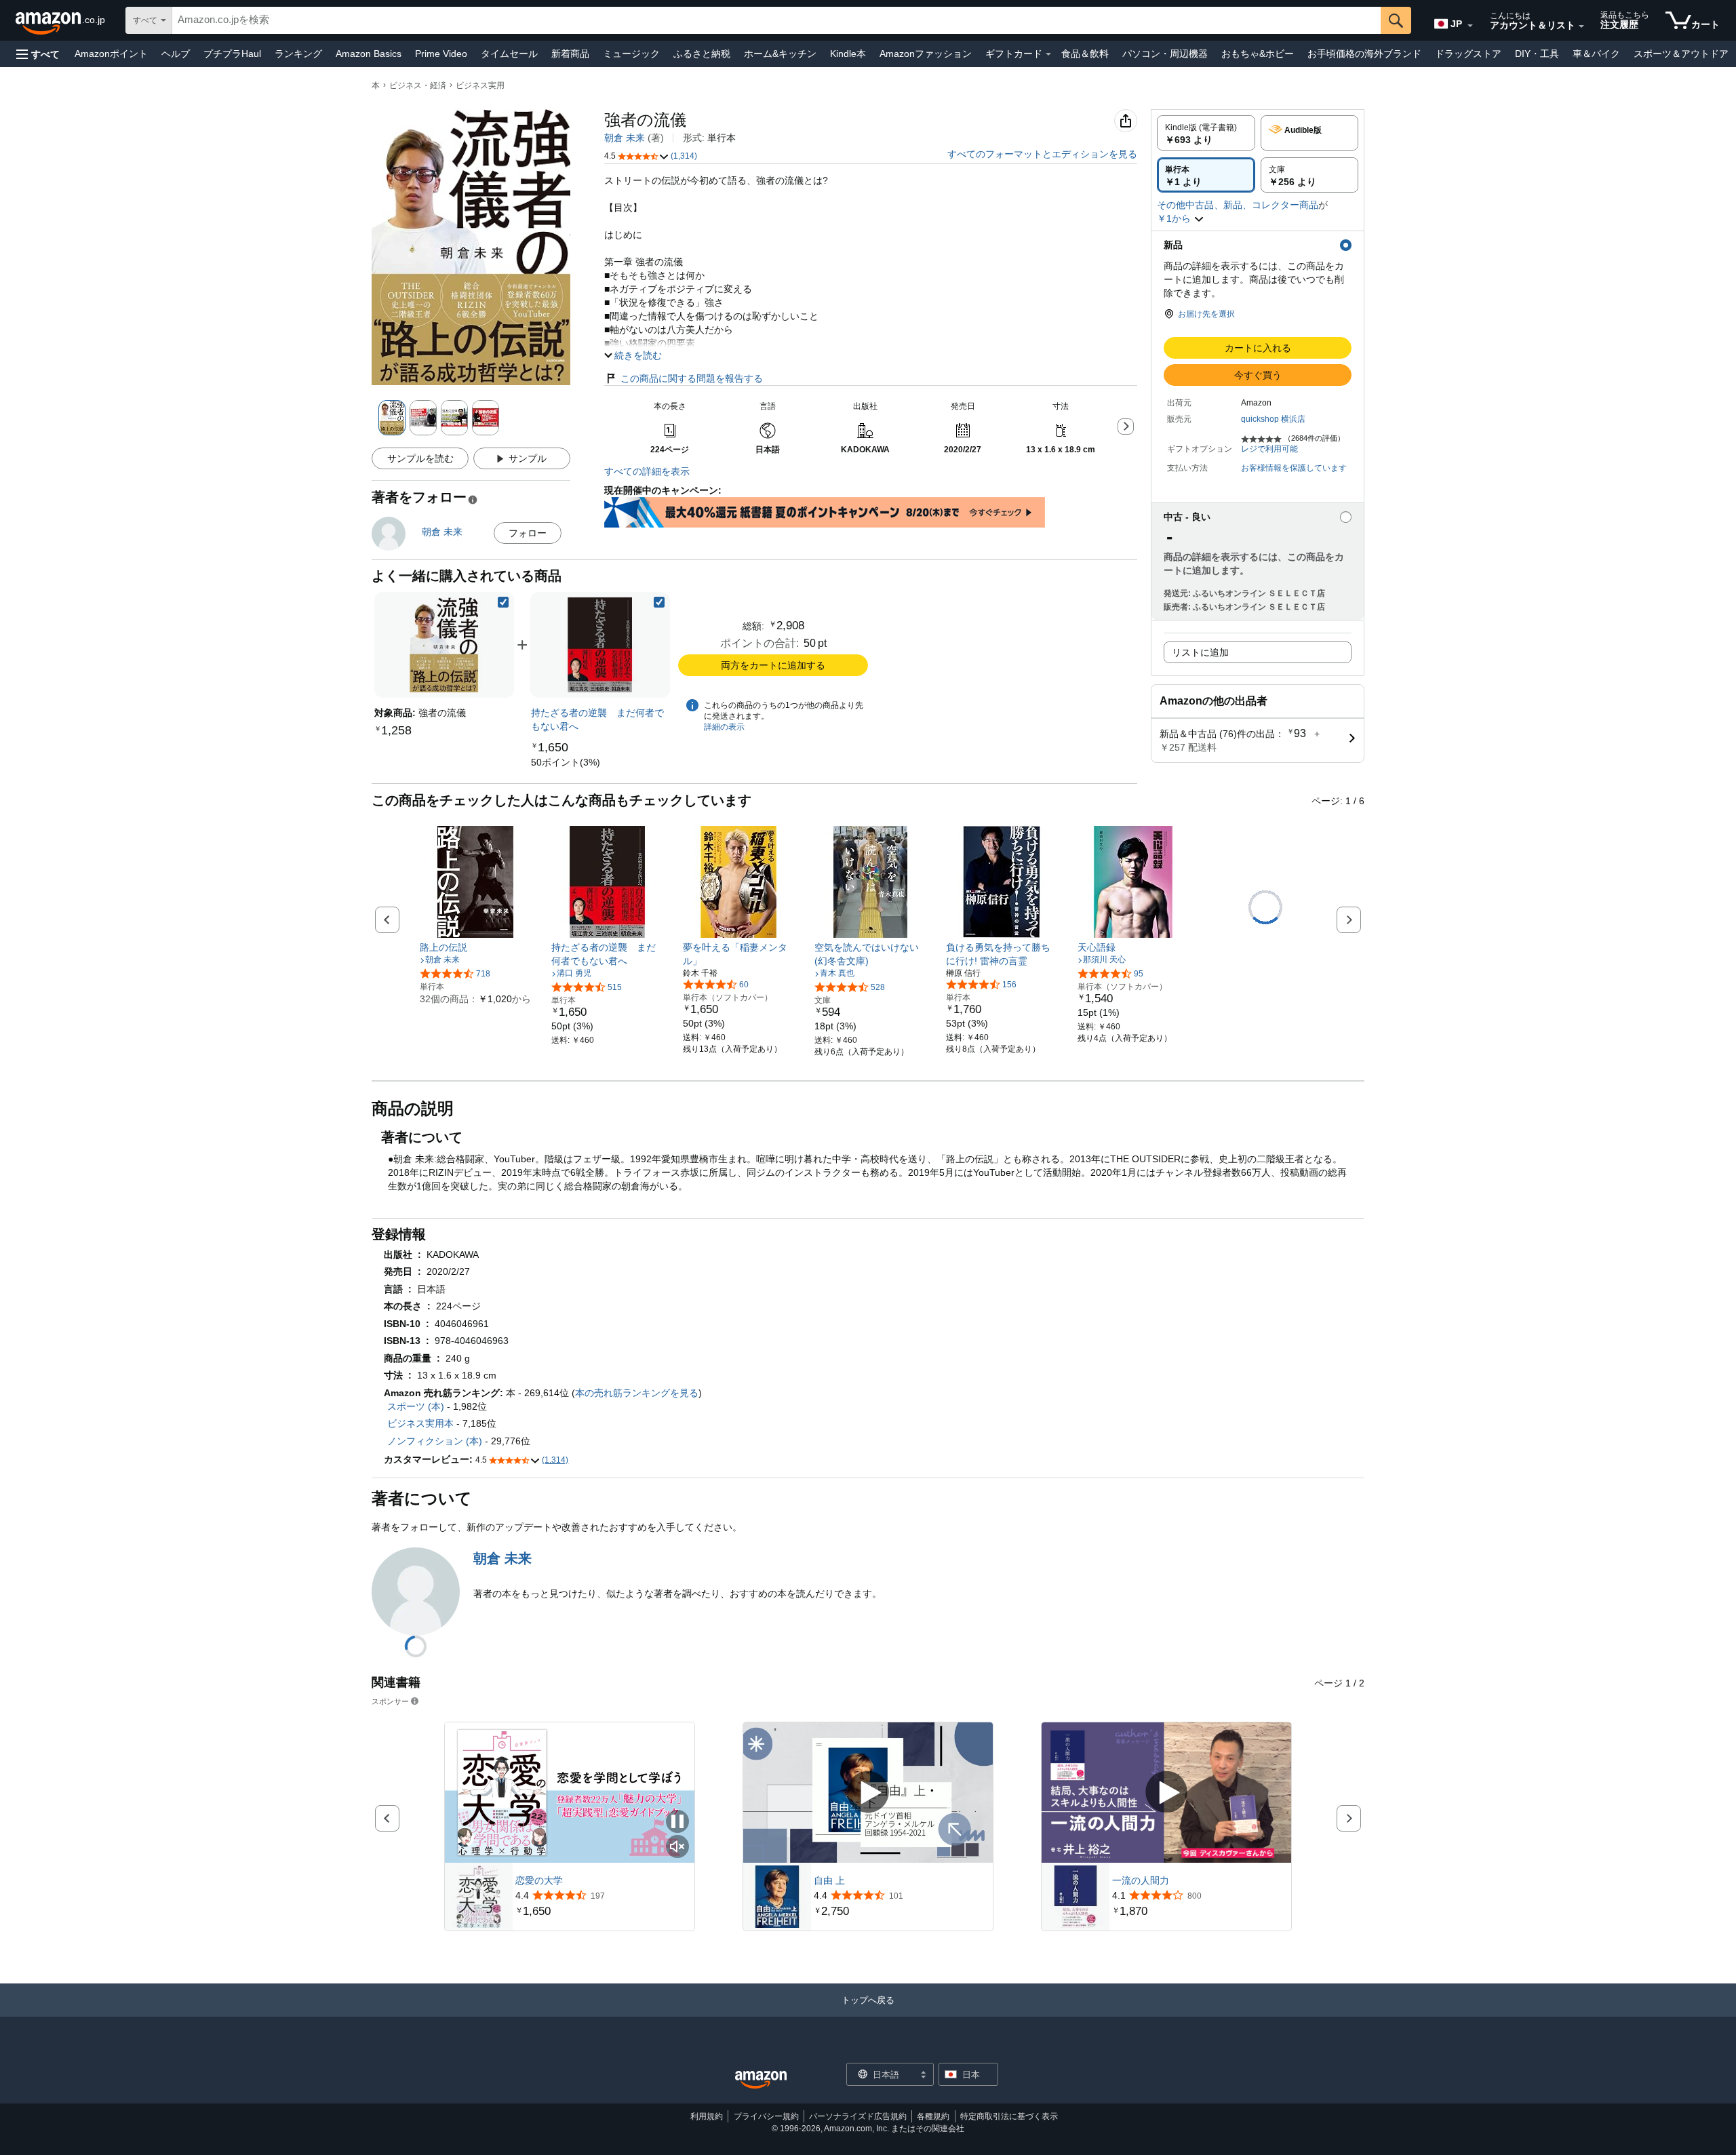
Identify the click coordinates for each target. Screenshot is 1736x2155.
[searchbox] (776, 20)
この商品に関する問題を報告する (692, 378)
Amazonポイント (111, 54)
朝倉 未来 (625, 138)
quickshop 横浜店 (1273, 419)
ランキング (298, 54)
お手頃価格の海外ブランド (1364, 54)
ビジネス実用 (480, 85)
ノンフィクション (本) (435, 1441)
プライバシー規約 (766, 2116)
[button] (38, 54)
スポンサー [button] (390, 1701)
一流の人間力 (1141, 1880)
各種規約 (933, 2116)
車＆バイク (1596, 54)
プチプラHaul (232, 54)
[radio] (1206, 133)
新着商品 (570, 54)
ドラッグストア (1468, 54)
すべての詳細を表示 (647, 471)
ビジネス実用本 (420, 1423)
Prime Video (441, 54)
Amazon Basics (369, 54)
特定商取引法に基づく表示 (1009, 2116)
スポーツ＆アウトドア (1681, 54)
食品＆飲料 (1085, 54)
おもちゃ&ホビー (1258, 54)
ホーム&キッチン (780, 54)
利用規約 (707, 2116)
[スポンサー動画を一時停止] (677, 1822)
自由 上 (829, 1880)
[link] (600, 645)
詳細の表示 (724, 727)
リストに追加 (1200, 652)
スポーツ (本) (416, 1406)
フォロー (528, 533)
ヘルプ (176, 54)
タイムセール (509, 54)
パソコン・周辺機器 (1165, 54)
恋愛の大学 (539, 1880)
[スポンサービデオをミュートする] (677, 1847)
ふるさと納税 (702, 54)
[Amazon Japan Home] (761, 2080)
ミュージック (631, 54)
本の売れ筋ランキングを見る (637, 1393)
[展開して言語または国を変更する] (1470, 26)
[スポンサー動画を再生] (868, 1793)
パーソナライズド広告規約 (858, 2116)
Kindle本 (848, 54)
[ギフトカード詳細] (1048, 54)
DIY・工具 (1537, 54)
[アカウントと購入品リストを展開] (1581, 26)
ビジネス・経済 (418, 85)
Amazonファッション (926, 54)
